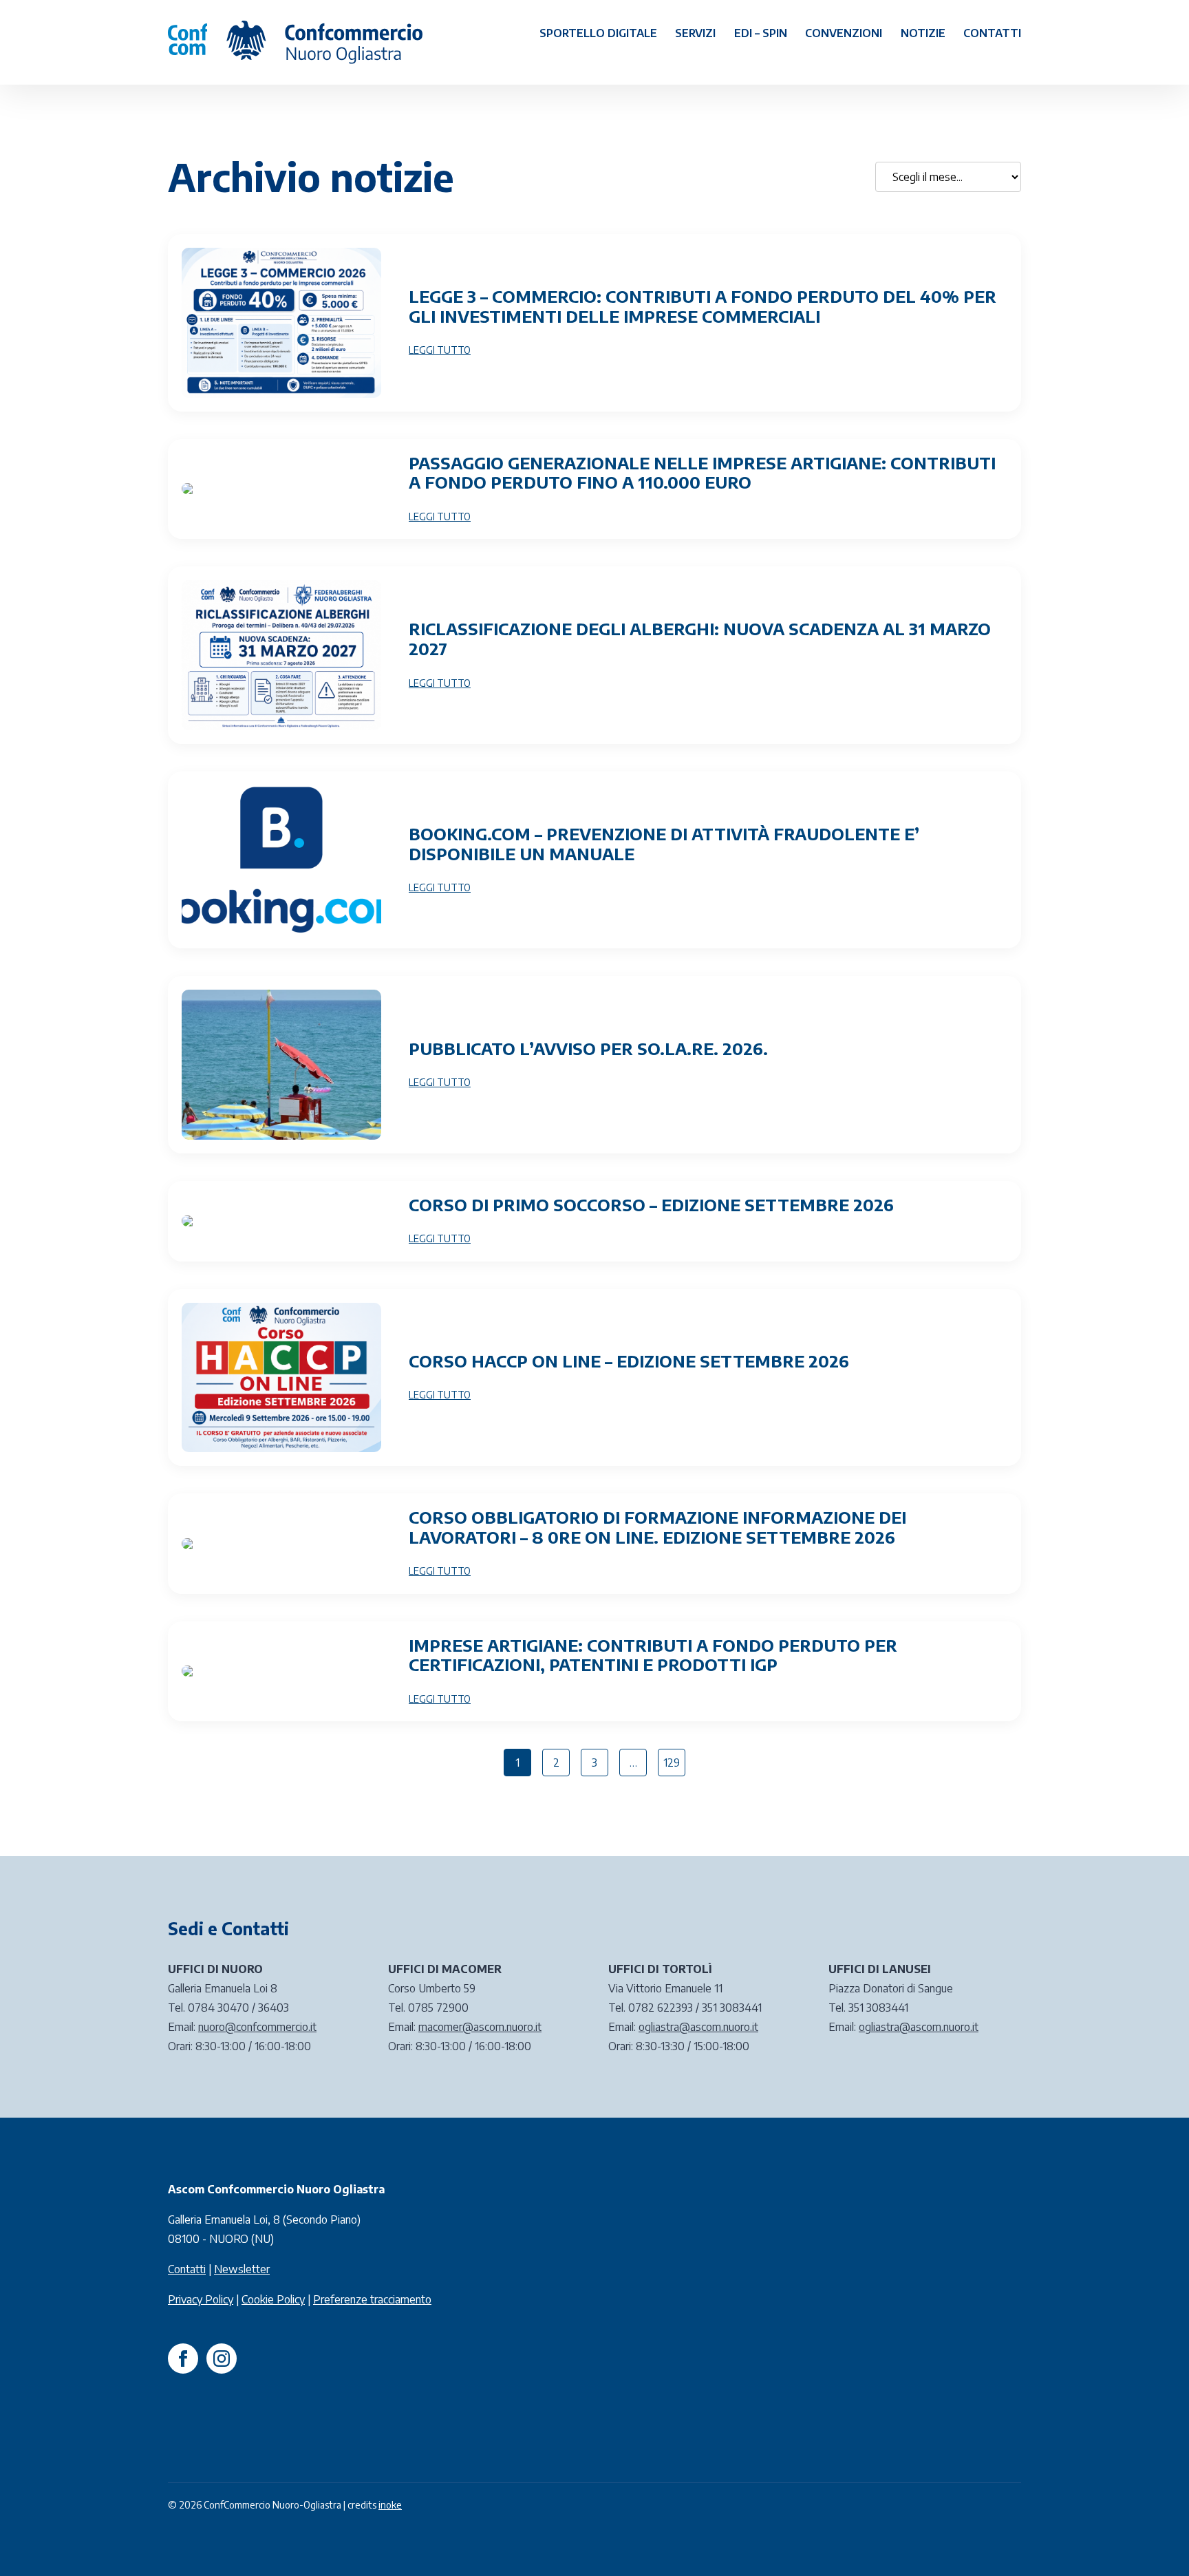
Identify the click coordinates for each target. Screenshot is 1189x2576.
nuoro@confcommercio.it (257, 2027)
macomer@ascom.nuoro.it (480, 2027)
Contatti (992, 33)
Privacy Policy (201, 2299)
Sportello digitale (598, 33)
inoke (390, 2505)
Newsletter (242, 2269)
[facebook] (183, 2359)
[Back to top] (1155, 2542)
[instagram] (222, 2359)
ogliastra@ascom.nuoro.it (698, 2027)
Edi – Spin (761, 33)
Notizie (923, 33)
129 (672, 1763)
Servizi (695, 33)
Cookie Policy (273, 2299)
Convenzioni (844, 33)
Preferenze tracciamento (372, 2299)
